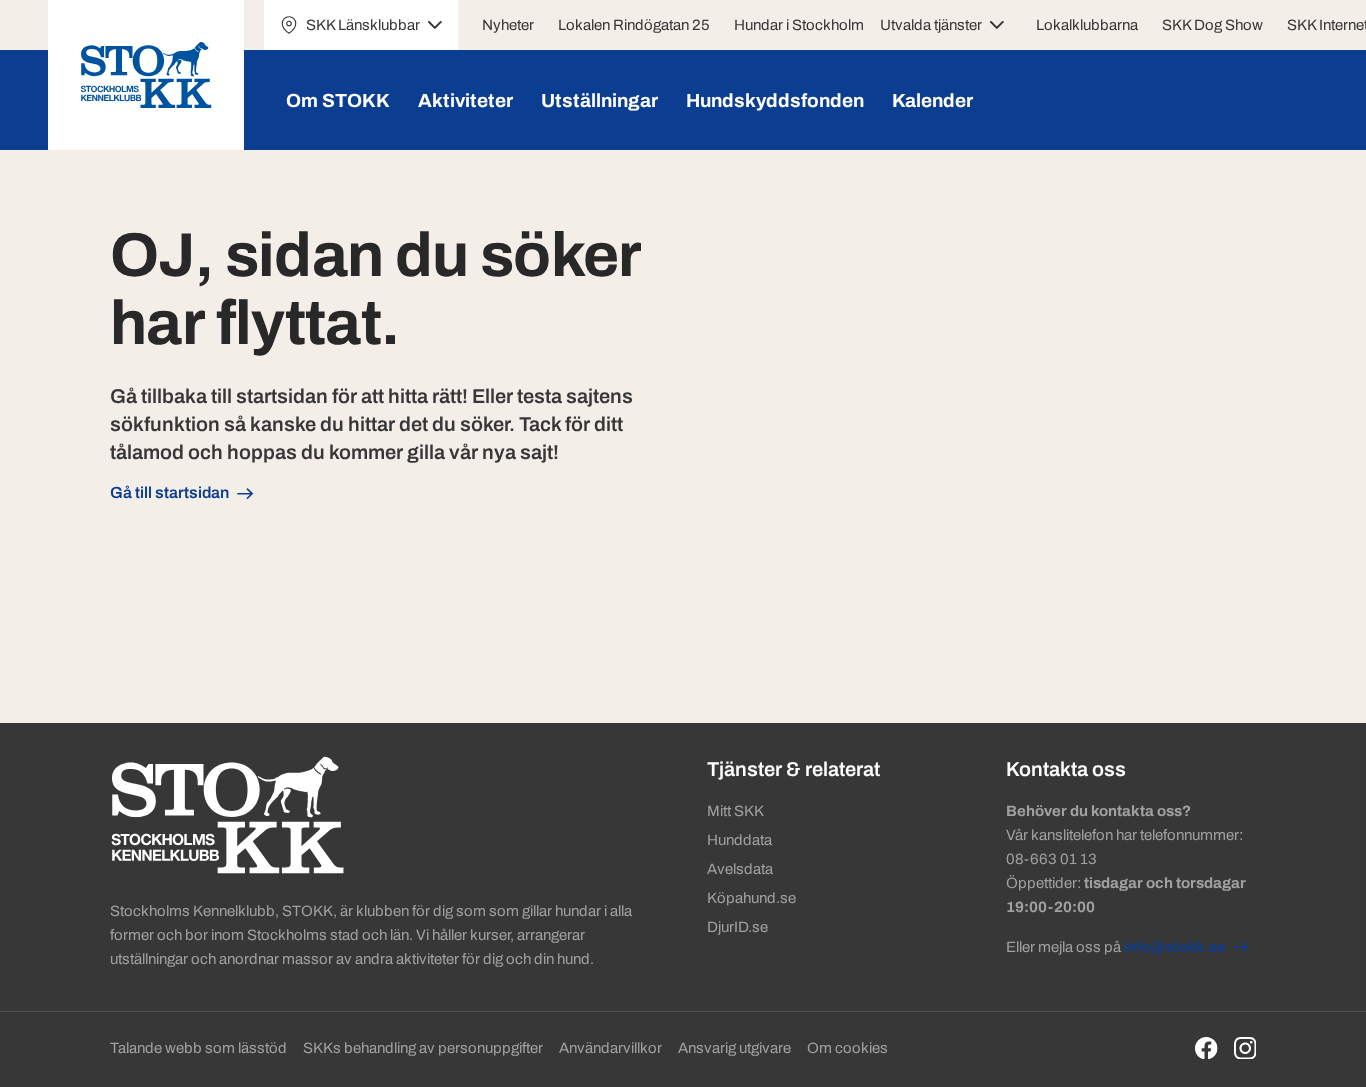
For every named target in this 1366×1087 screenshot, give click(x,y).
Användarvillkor (610, 1048)
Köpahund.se (751, 898)
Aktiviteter (465, 100)
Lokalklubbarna (1087, 25)
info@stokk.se (1174, 947)
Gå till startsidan (169, 492)
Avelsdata (740, 869)
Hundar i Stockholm (799, 25)
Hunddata (739, 840)
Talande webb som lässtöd (198, 1048)
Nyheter (508, 25)
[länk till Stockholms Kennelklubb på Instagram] (1245, 1048)
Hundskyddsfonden (775, 100)
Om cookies (847, 1048)
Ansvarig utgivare (734, 1048)
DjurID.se (737, 927)
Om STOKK (338, 100)
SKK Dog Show (1212, 25)
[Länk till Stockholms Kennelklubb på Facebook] (1206, 1048)
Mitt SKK (735, 811)
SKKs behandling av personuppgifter (423, 1048)
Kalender (932, 100)
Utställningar (599, 100)
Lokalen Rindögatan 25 (634, 25)
